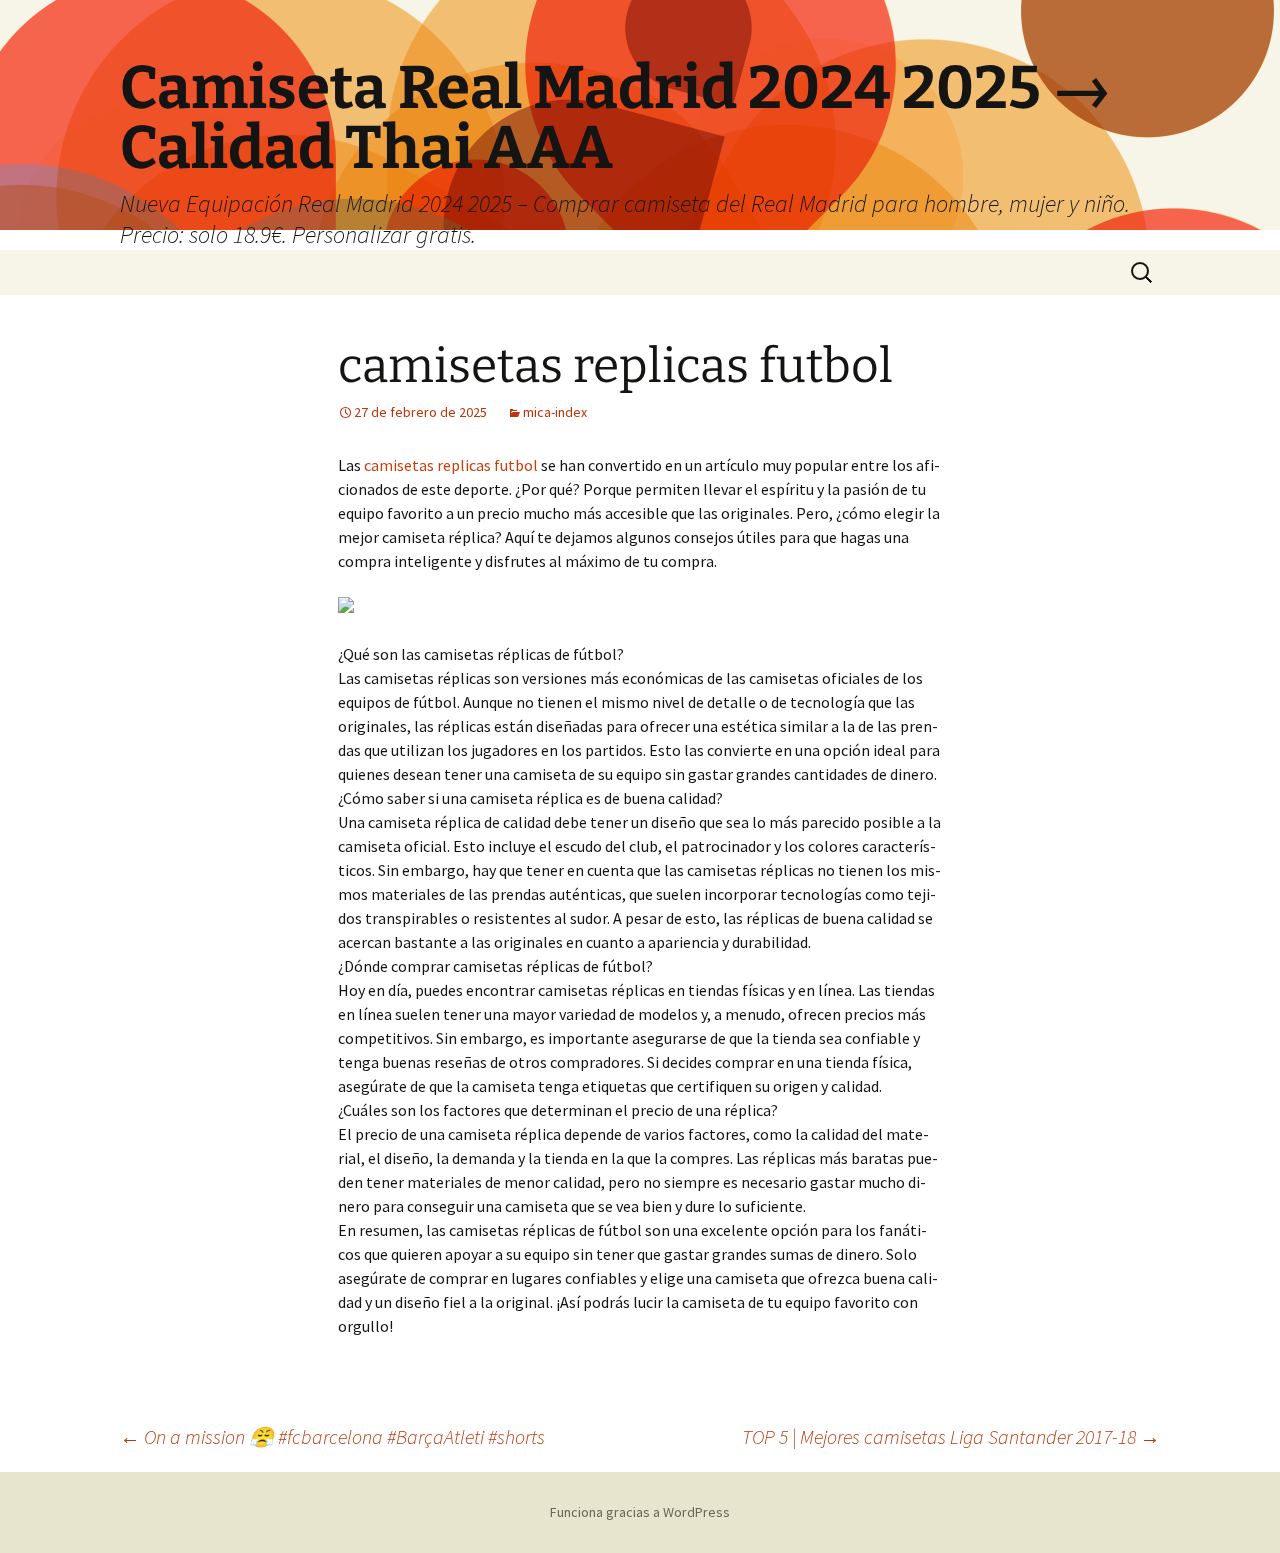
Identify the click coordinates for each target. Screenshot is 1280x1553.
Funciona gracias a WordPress (640, 1512)
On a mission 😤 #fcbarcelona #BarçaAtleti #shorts (332, 1436)
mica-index (555, 412)
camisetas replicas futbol (451, 465)
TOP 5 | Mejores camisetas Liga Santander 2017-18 (951, 1436)
